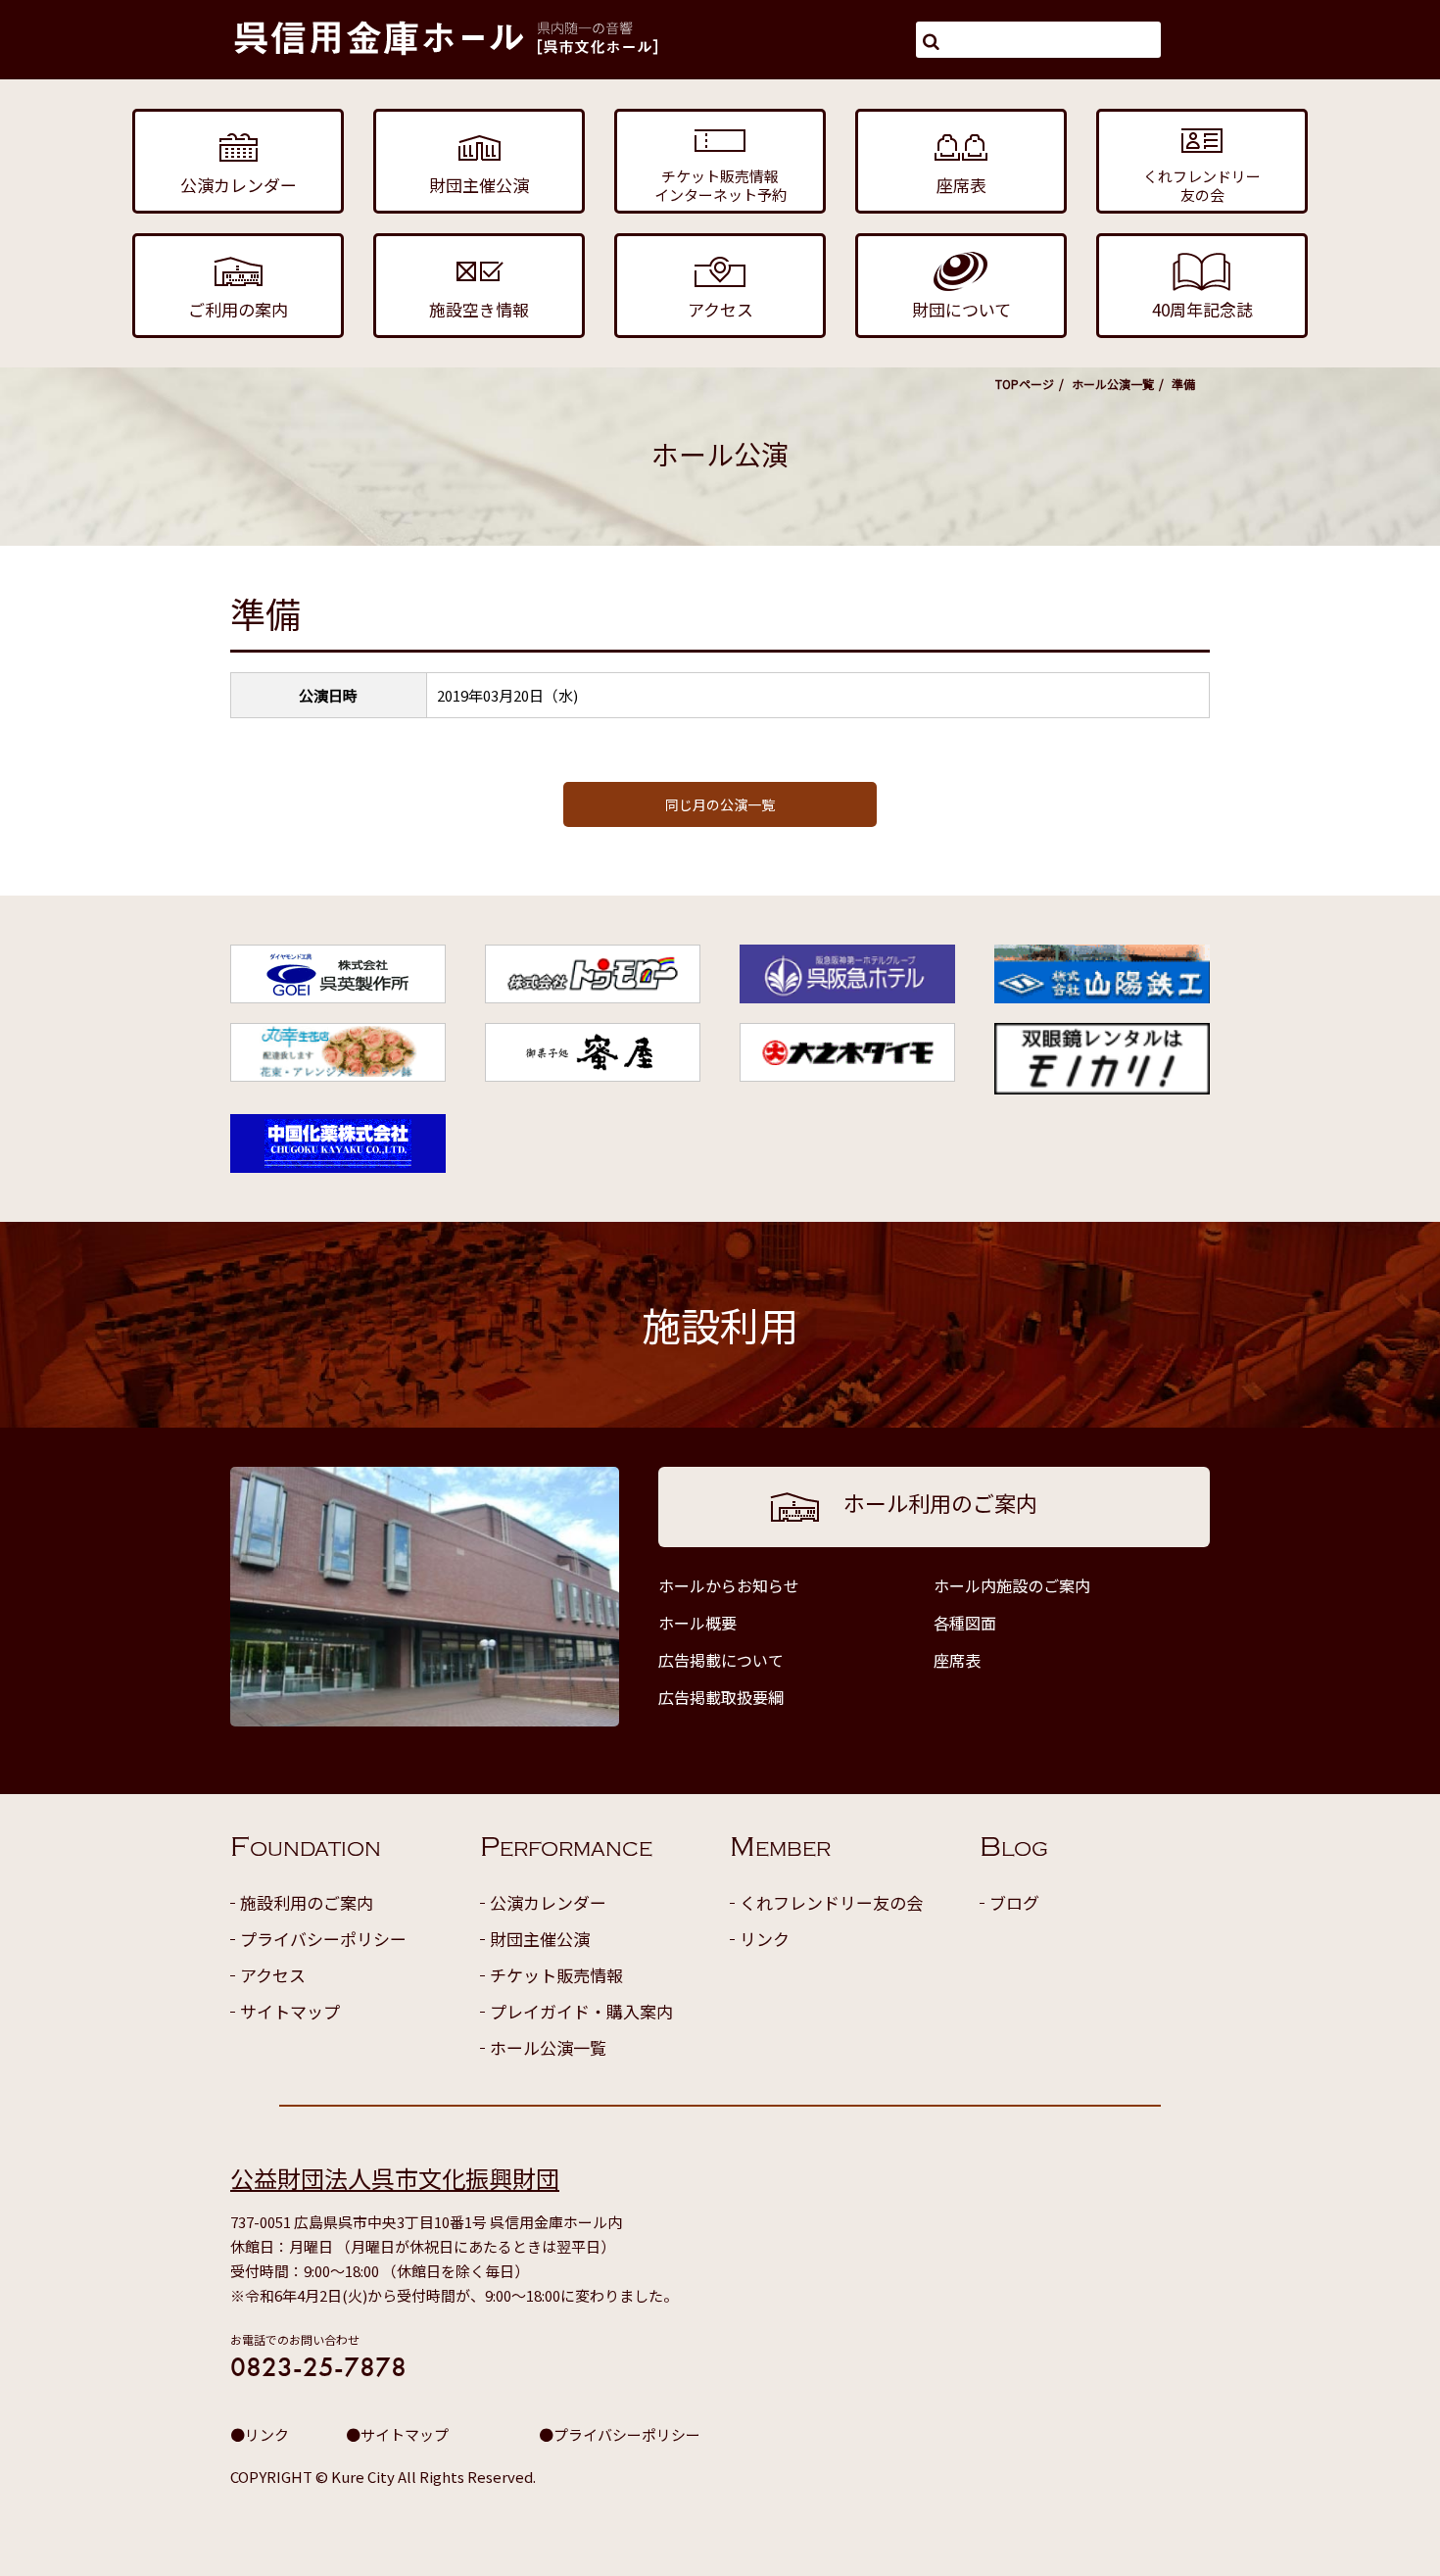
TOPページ (1025, 384)
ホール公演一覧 (1113, 384)
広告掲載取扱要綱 (721, 1697)
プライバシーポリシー (323, 1939)
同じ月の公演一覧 (720, 804)
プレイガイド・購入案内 (581, 2011)
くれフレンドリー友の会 (831, 1902)
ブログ (1014, 1902)
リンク (765, 1939)
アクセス (273, 1975)
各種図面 (965, 1623)
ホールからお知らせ (729, 1585)
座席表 (957, 1660)
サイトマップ (290, 2011)
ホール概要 (697, 1623)
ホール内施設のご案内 (1012, 1585)
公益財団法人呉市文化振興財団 (395, 2178)
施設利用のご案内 (307, 1902)
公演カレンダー (548, 1902)
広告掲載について (721, 1660)
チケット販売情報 (556, 1975)
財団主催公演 (540, 1939)
